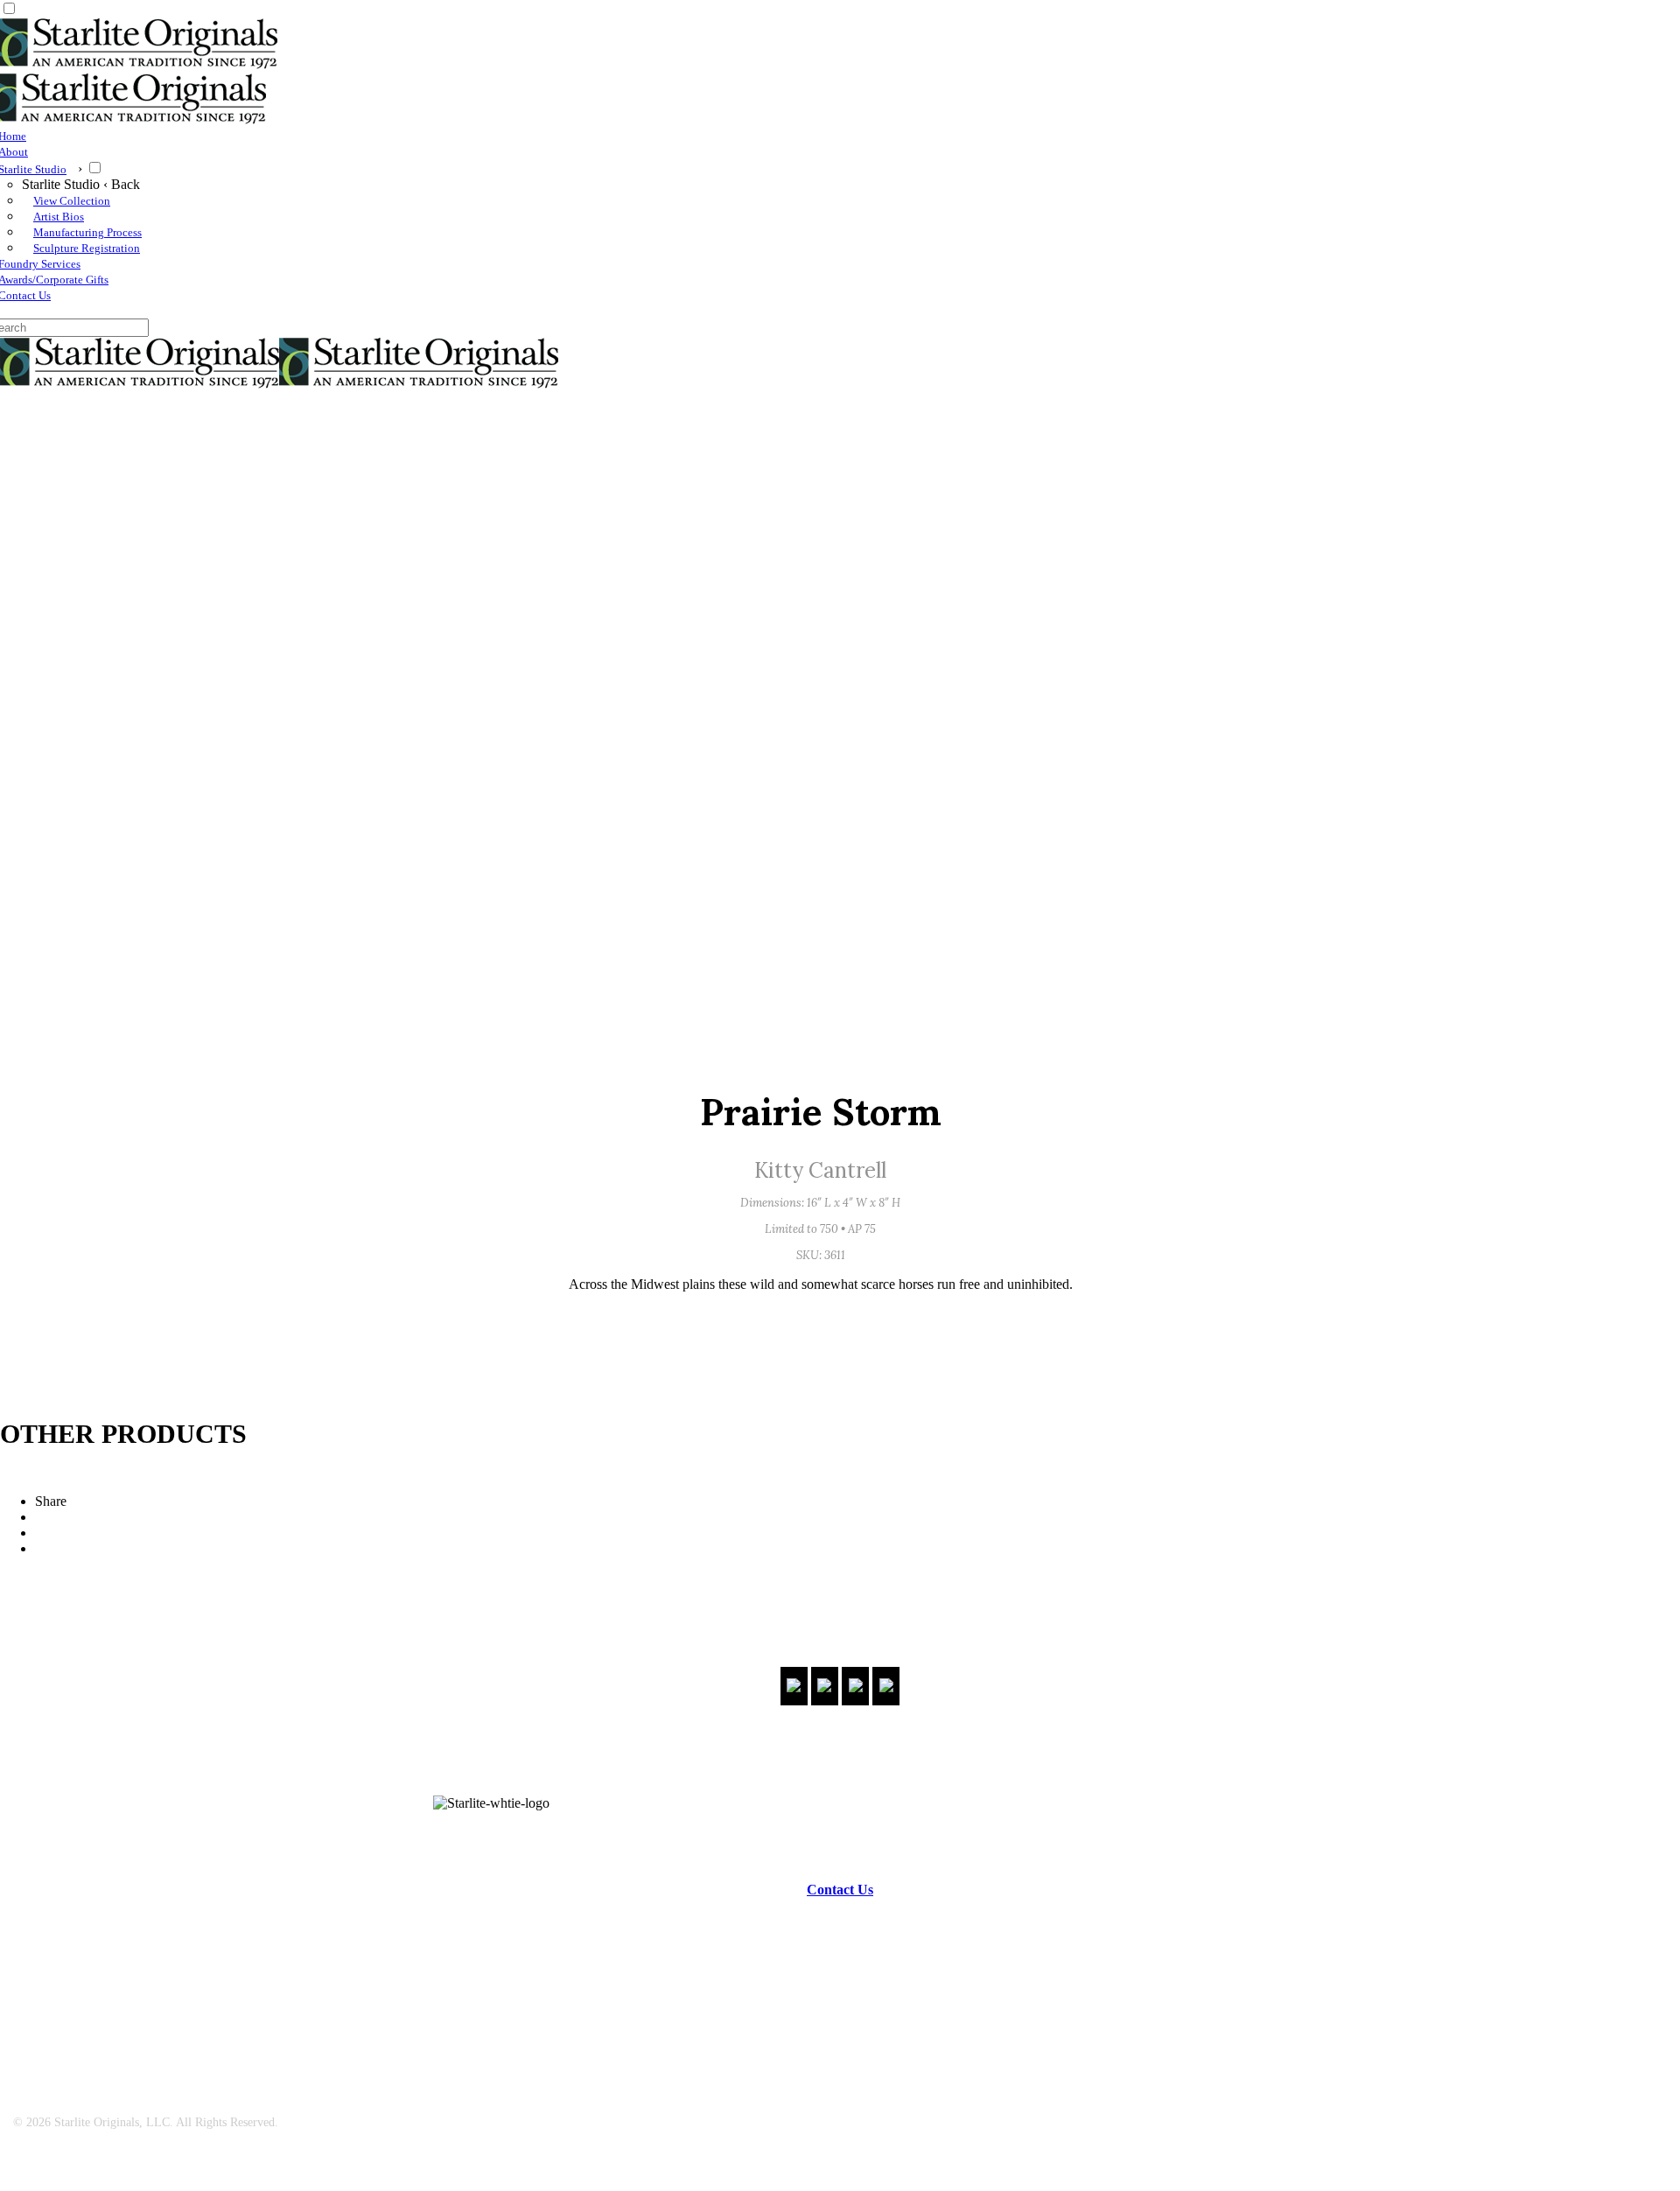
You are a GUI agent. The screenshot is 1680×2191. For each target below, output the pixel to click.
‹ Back (122, 184)
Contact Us (840, 1890)
